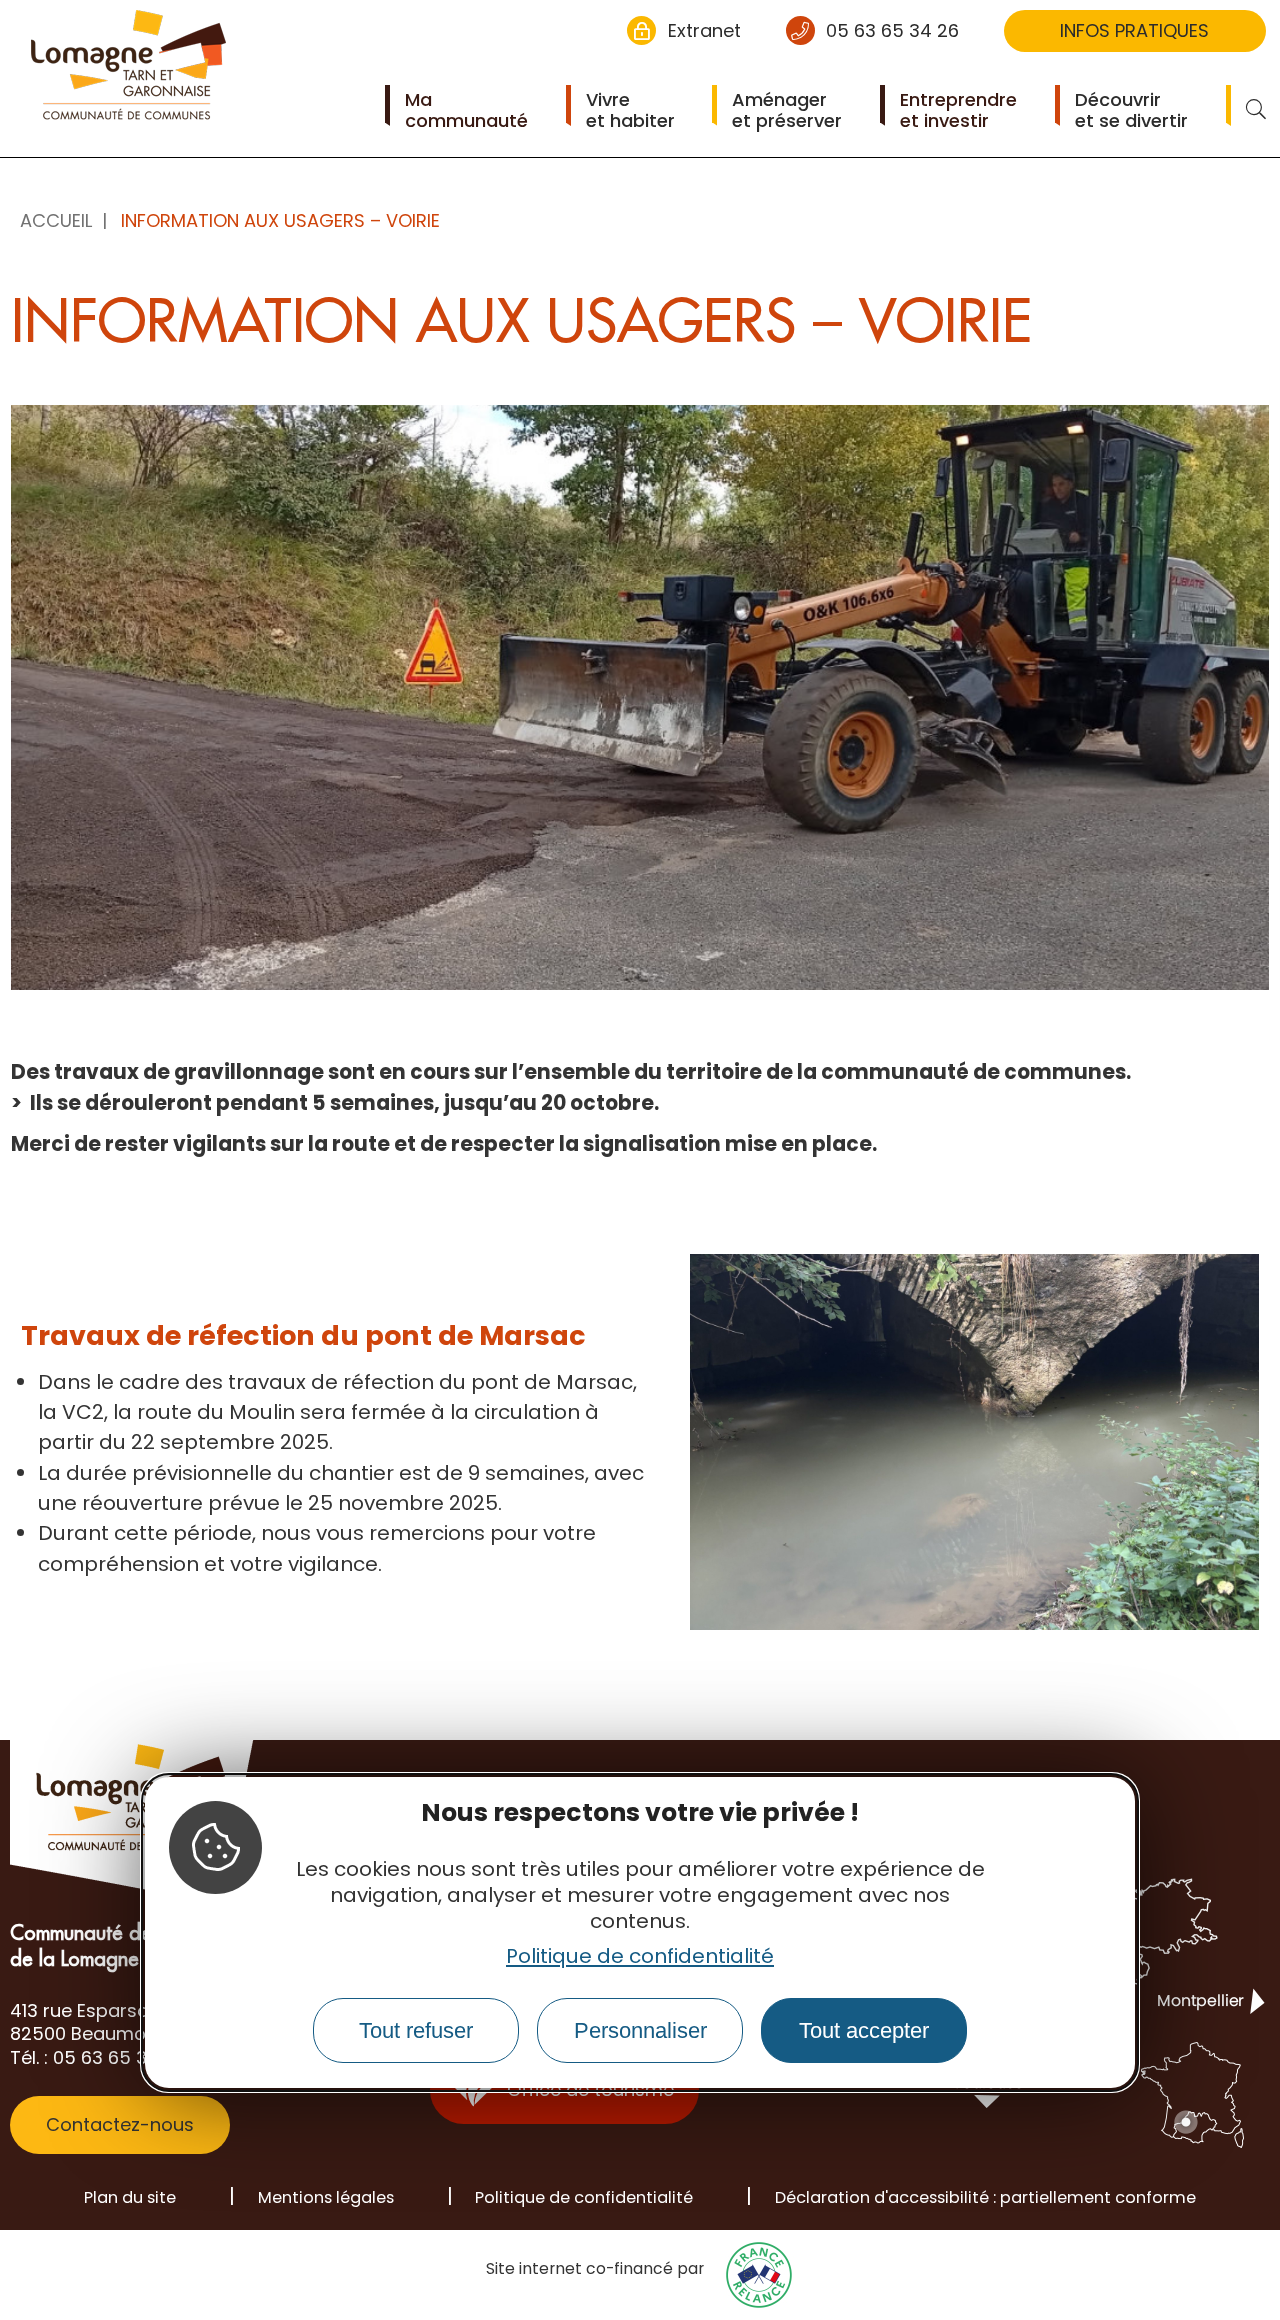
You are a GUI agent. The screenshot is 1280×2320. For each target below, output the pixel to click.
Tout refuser (416, 2030)
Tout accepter (864, 2030)
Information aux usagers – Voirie (280, 220)
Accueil (56, 220)
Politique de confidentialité (640, 1956)
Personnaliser (640, 2030)
